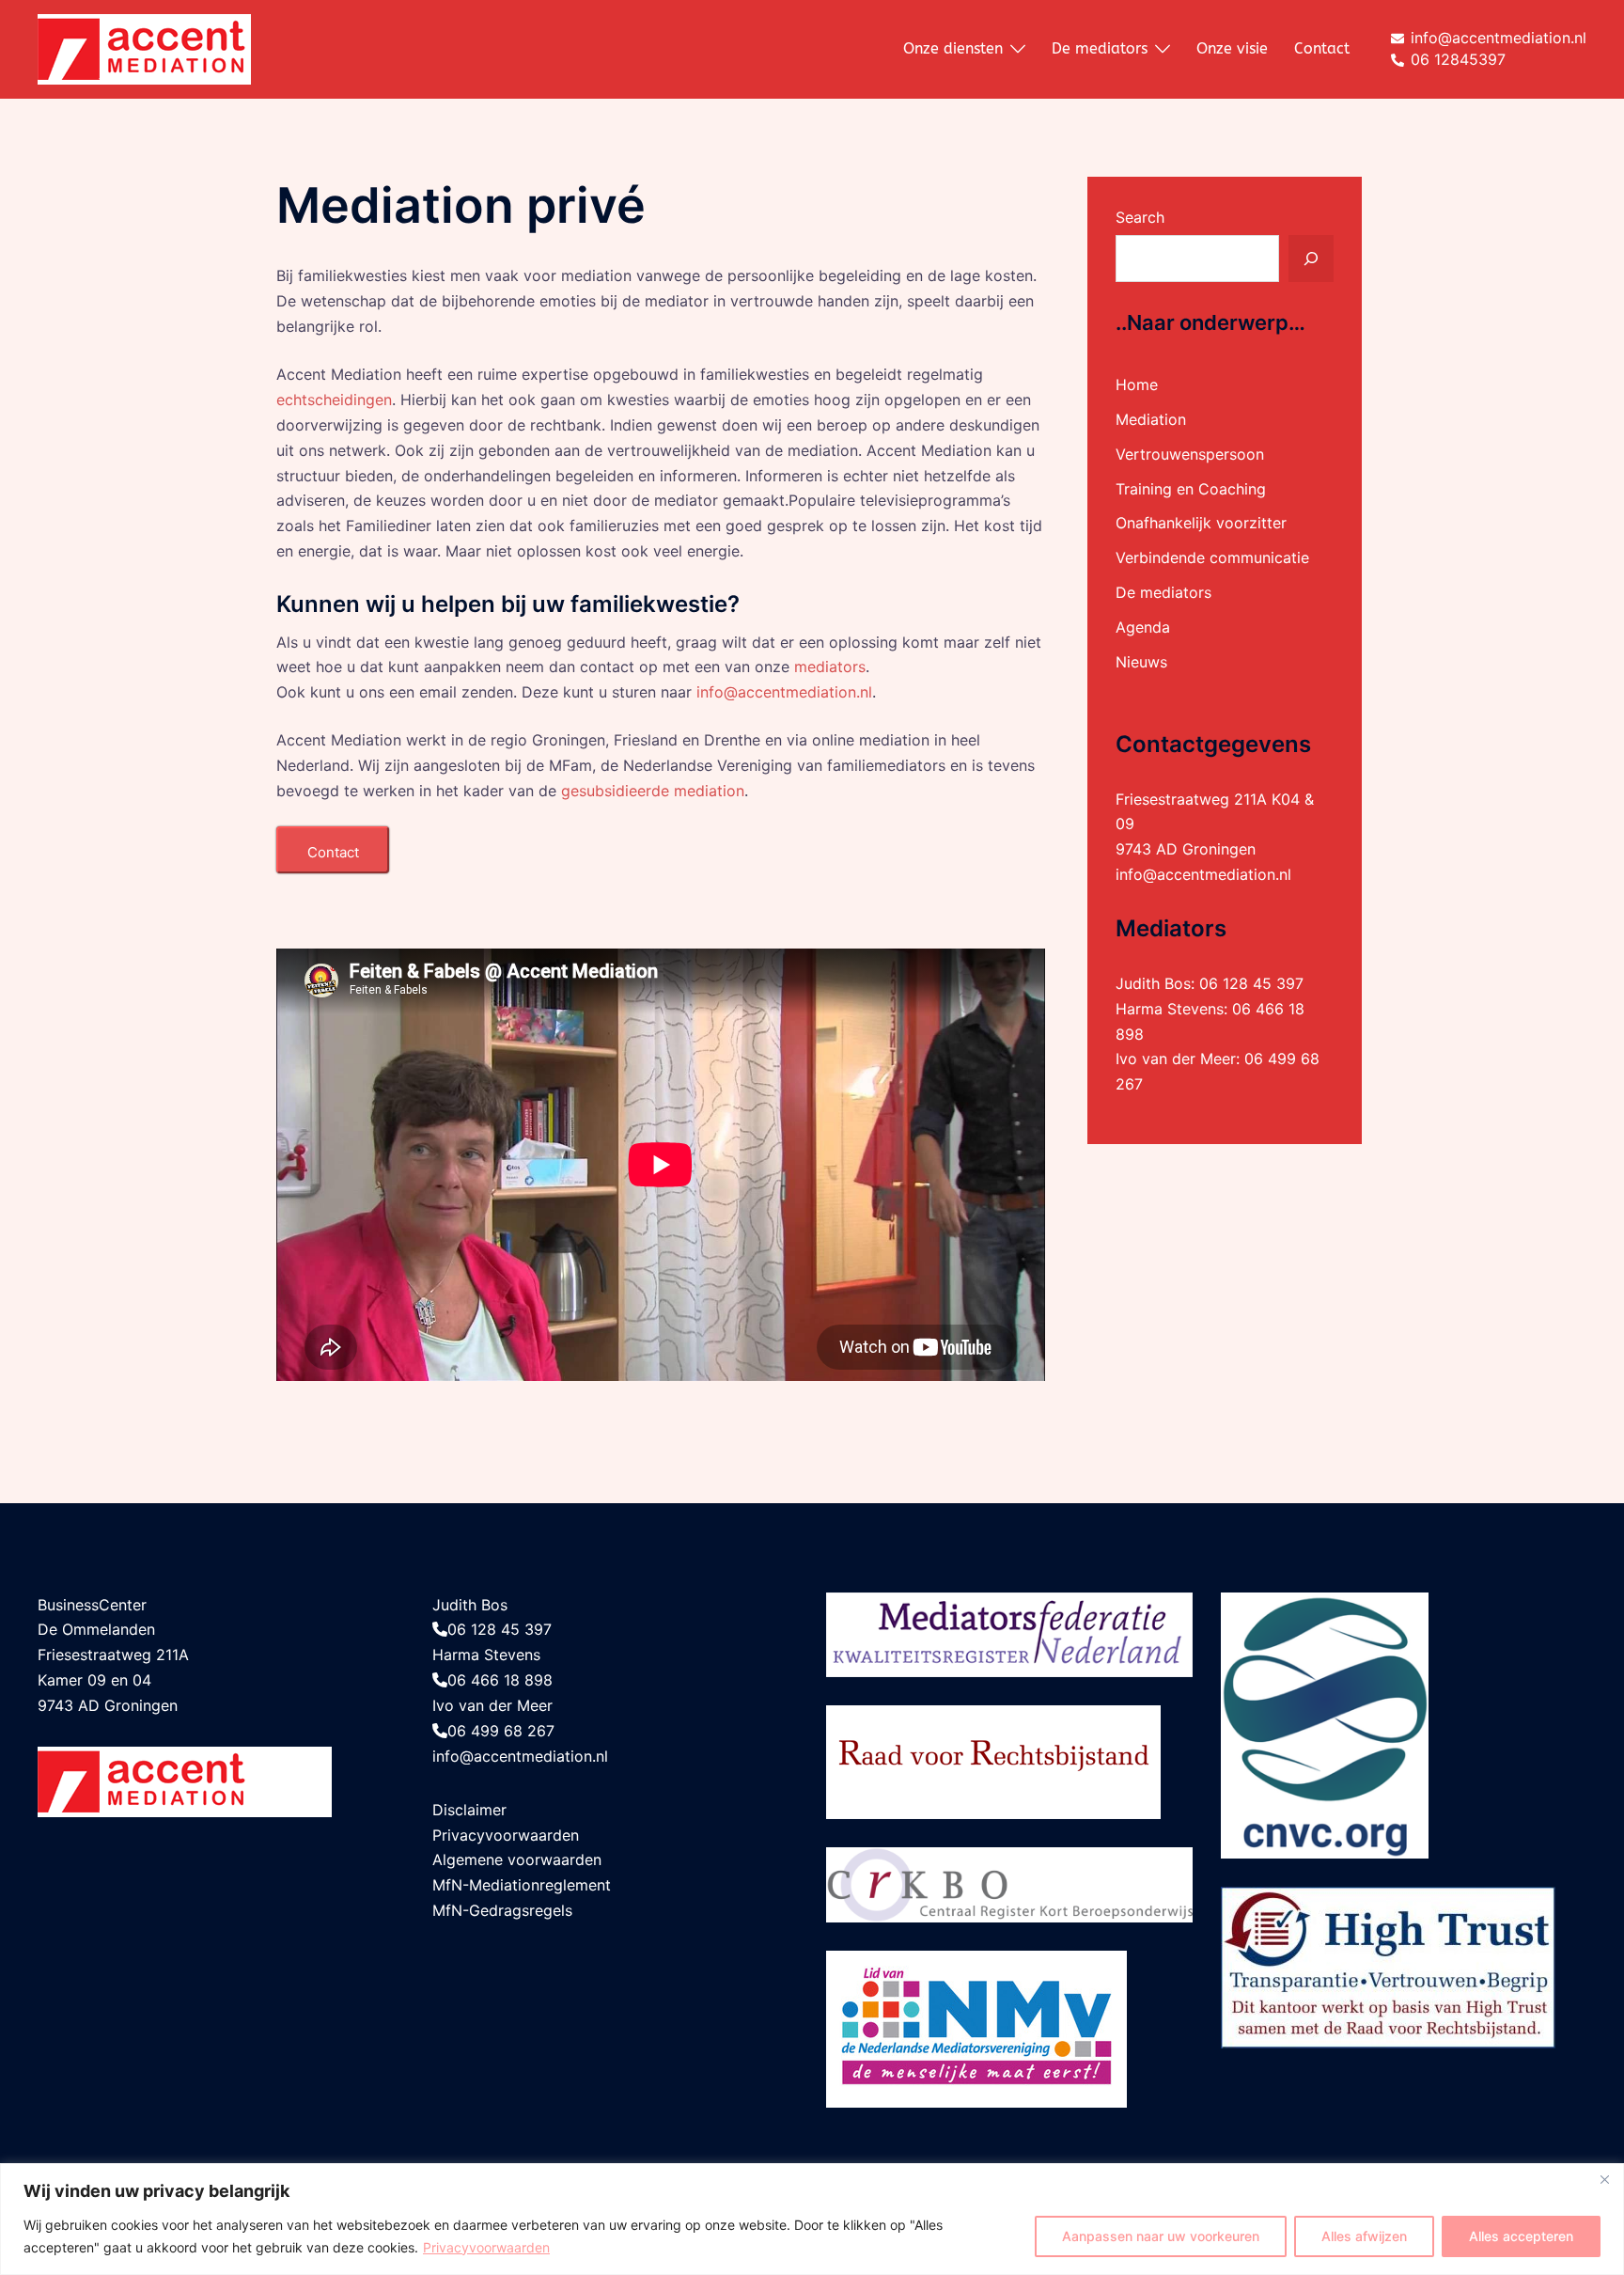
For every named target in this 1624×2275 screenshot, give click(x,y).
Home (1137, 384)
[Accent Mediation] (144, 48)
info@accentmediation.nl (784, 692)
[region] (812, 2219)
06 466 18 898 (500, 1680)
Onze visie (1232, 48)
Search (1140, 217)
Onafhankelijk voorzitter (1201, 523)
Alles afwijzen (1364, 2236)
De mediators (1100, 48)
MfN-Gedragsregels (502, 1910)
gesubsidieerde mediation (653, 791)
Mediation (1151, 419)
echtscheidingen (334, 400)
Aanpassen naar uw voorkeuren (1161, 2236)
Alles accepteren (1521, 2236)
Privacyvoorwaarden (486, 2247)
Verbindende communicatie (1212, 557)
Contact (1322, 48)
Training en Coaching (1191, 489)
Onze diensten (953, 48)
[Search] (1311, 259)
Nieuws (1141, 662)
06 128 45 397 (1251, 983)
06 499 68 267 (501, 1731)
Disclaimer (469, 1810)
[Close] (1604, 2179)
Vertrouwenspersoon (1190, 454)
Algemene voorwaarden (517, 1859)
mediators (830, 667)
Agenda (1143, 627)
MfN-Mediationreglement (522, 1885)
